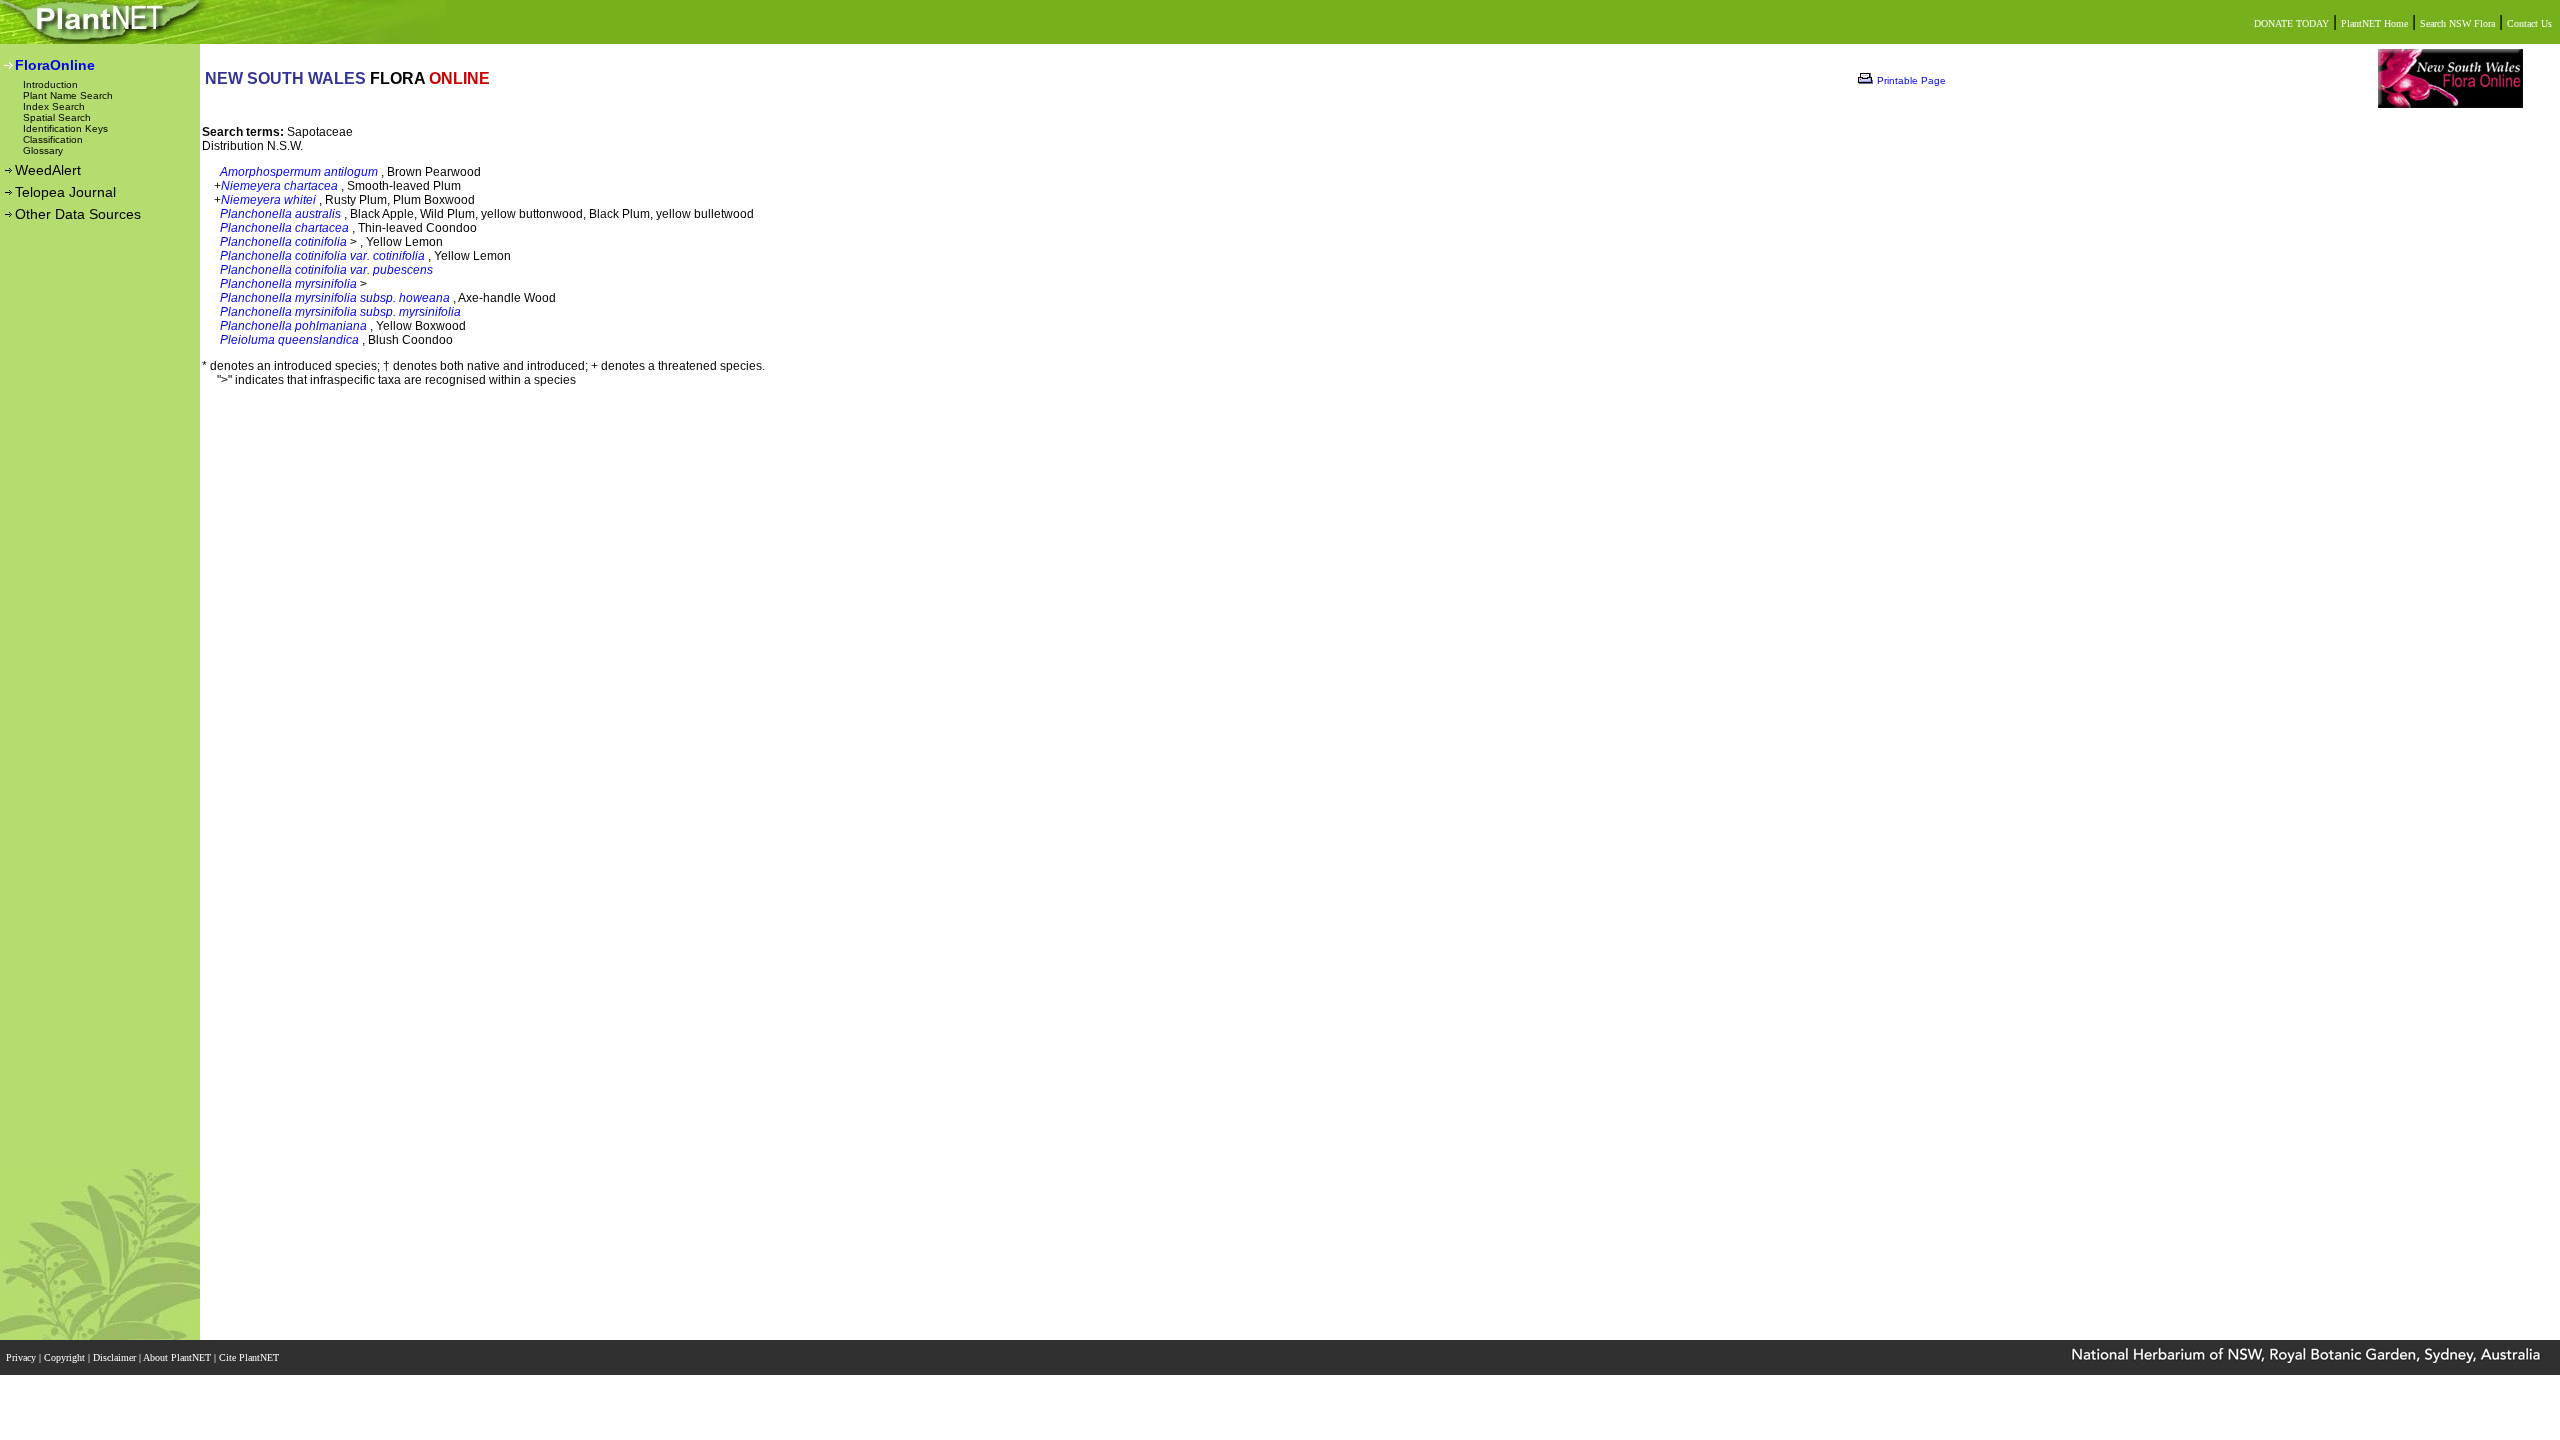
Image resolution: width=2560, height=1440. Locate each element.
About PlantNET (178, 1357)
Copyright (66, 1357)
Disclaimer (116, 1357)
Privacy (22, 1357)
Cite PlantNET (250, 1357)
